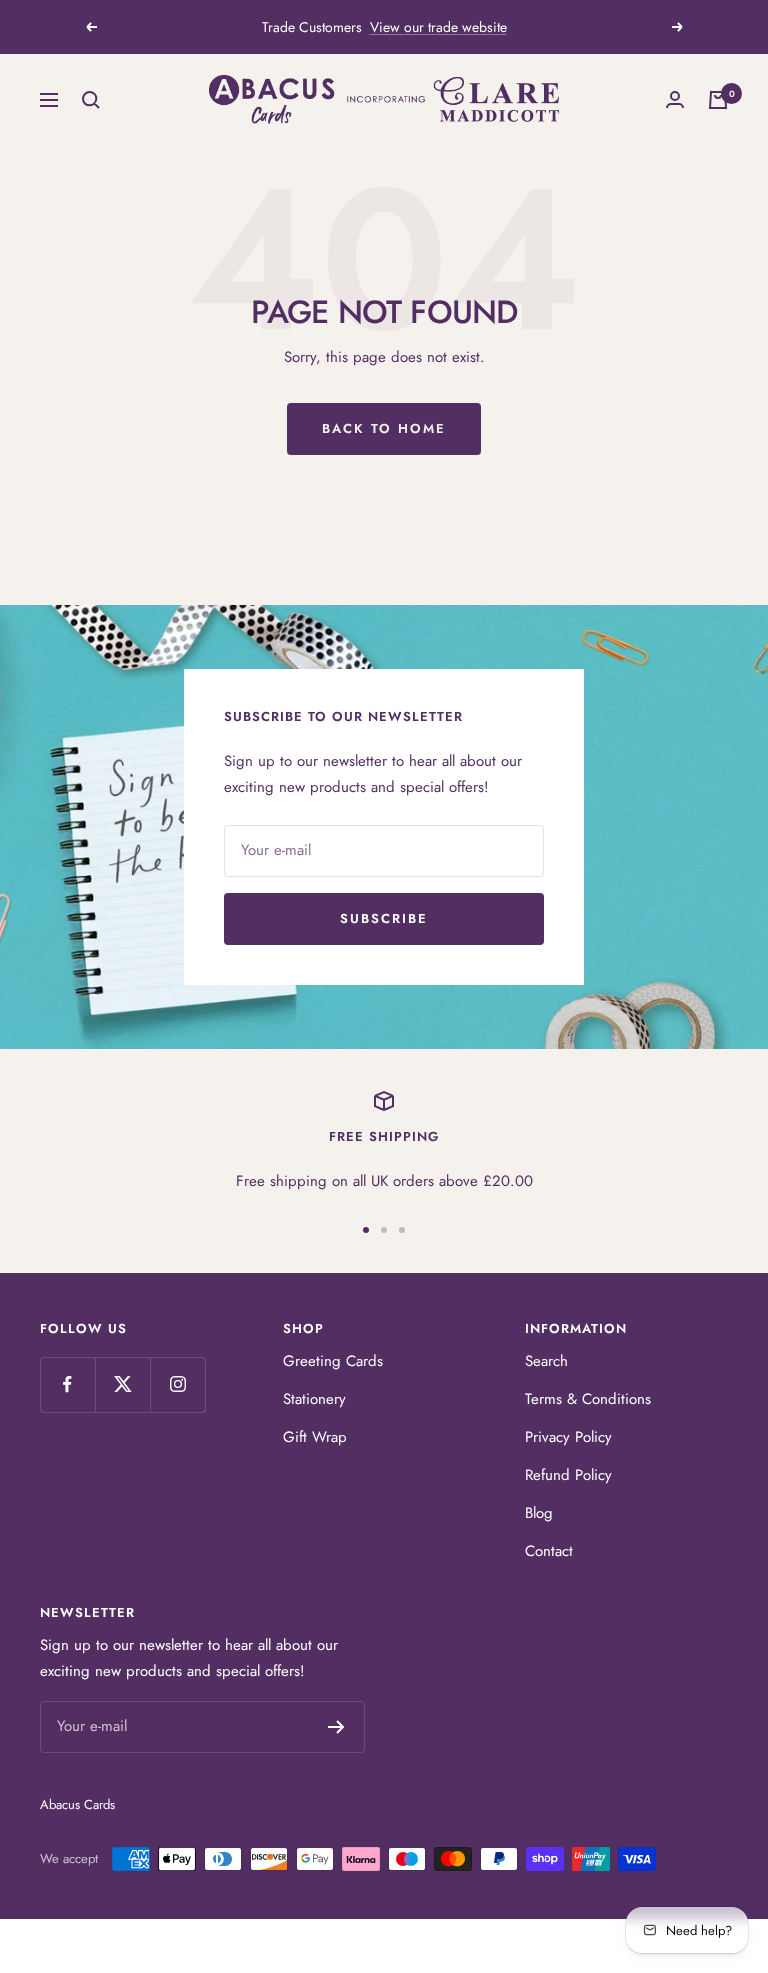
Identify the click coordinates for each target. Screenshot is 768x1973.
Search (546, 1361)
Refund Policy (568, 1475)
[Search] (91, 100)
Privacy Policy (568, 1437)
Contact (549, 1551)
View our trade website (438, 27)
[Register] (336, 1727)
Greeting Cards (333, 1361)
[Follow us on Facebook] (67, 1384)
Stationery (314, 1399)
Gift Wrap (315, 1437)
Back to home (384, 428)
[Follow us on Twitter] (122, 1384)
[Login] (675, 99)
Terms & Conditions (588, 1399)
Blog (539, 1513)
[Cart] (718, 100)
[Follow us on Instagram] (177, 1384)
